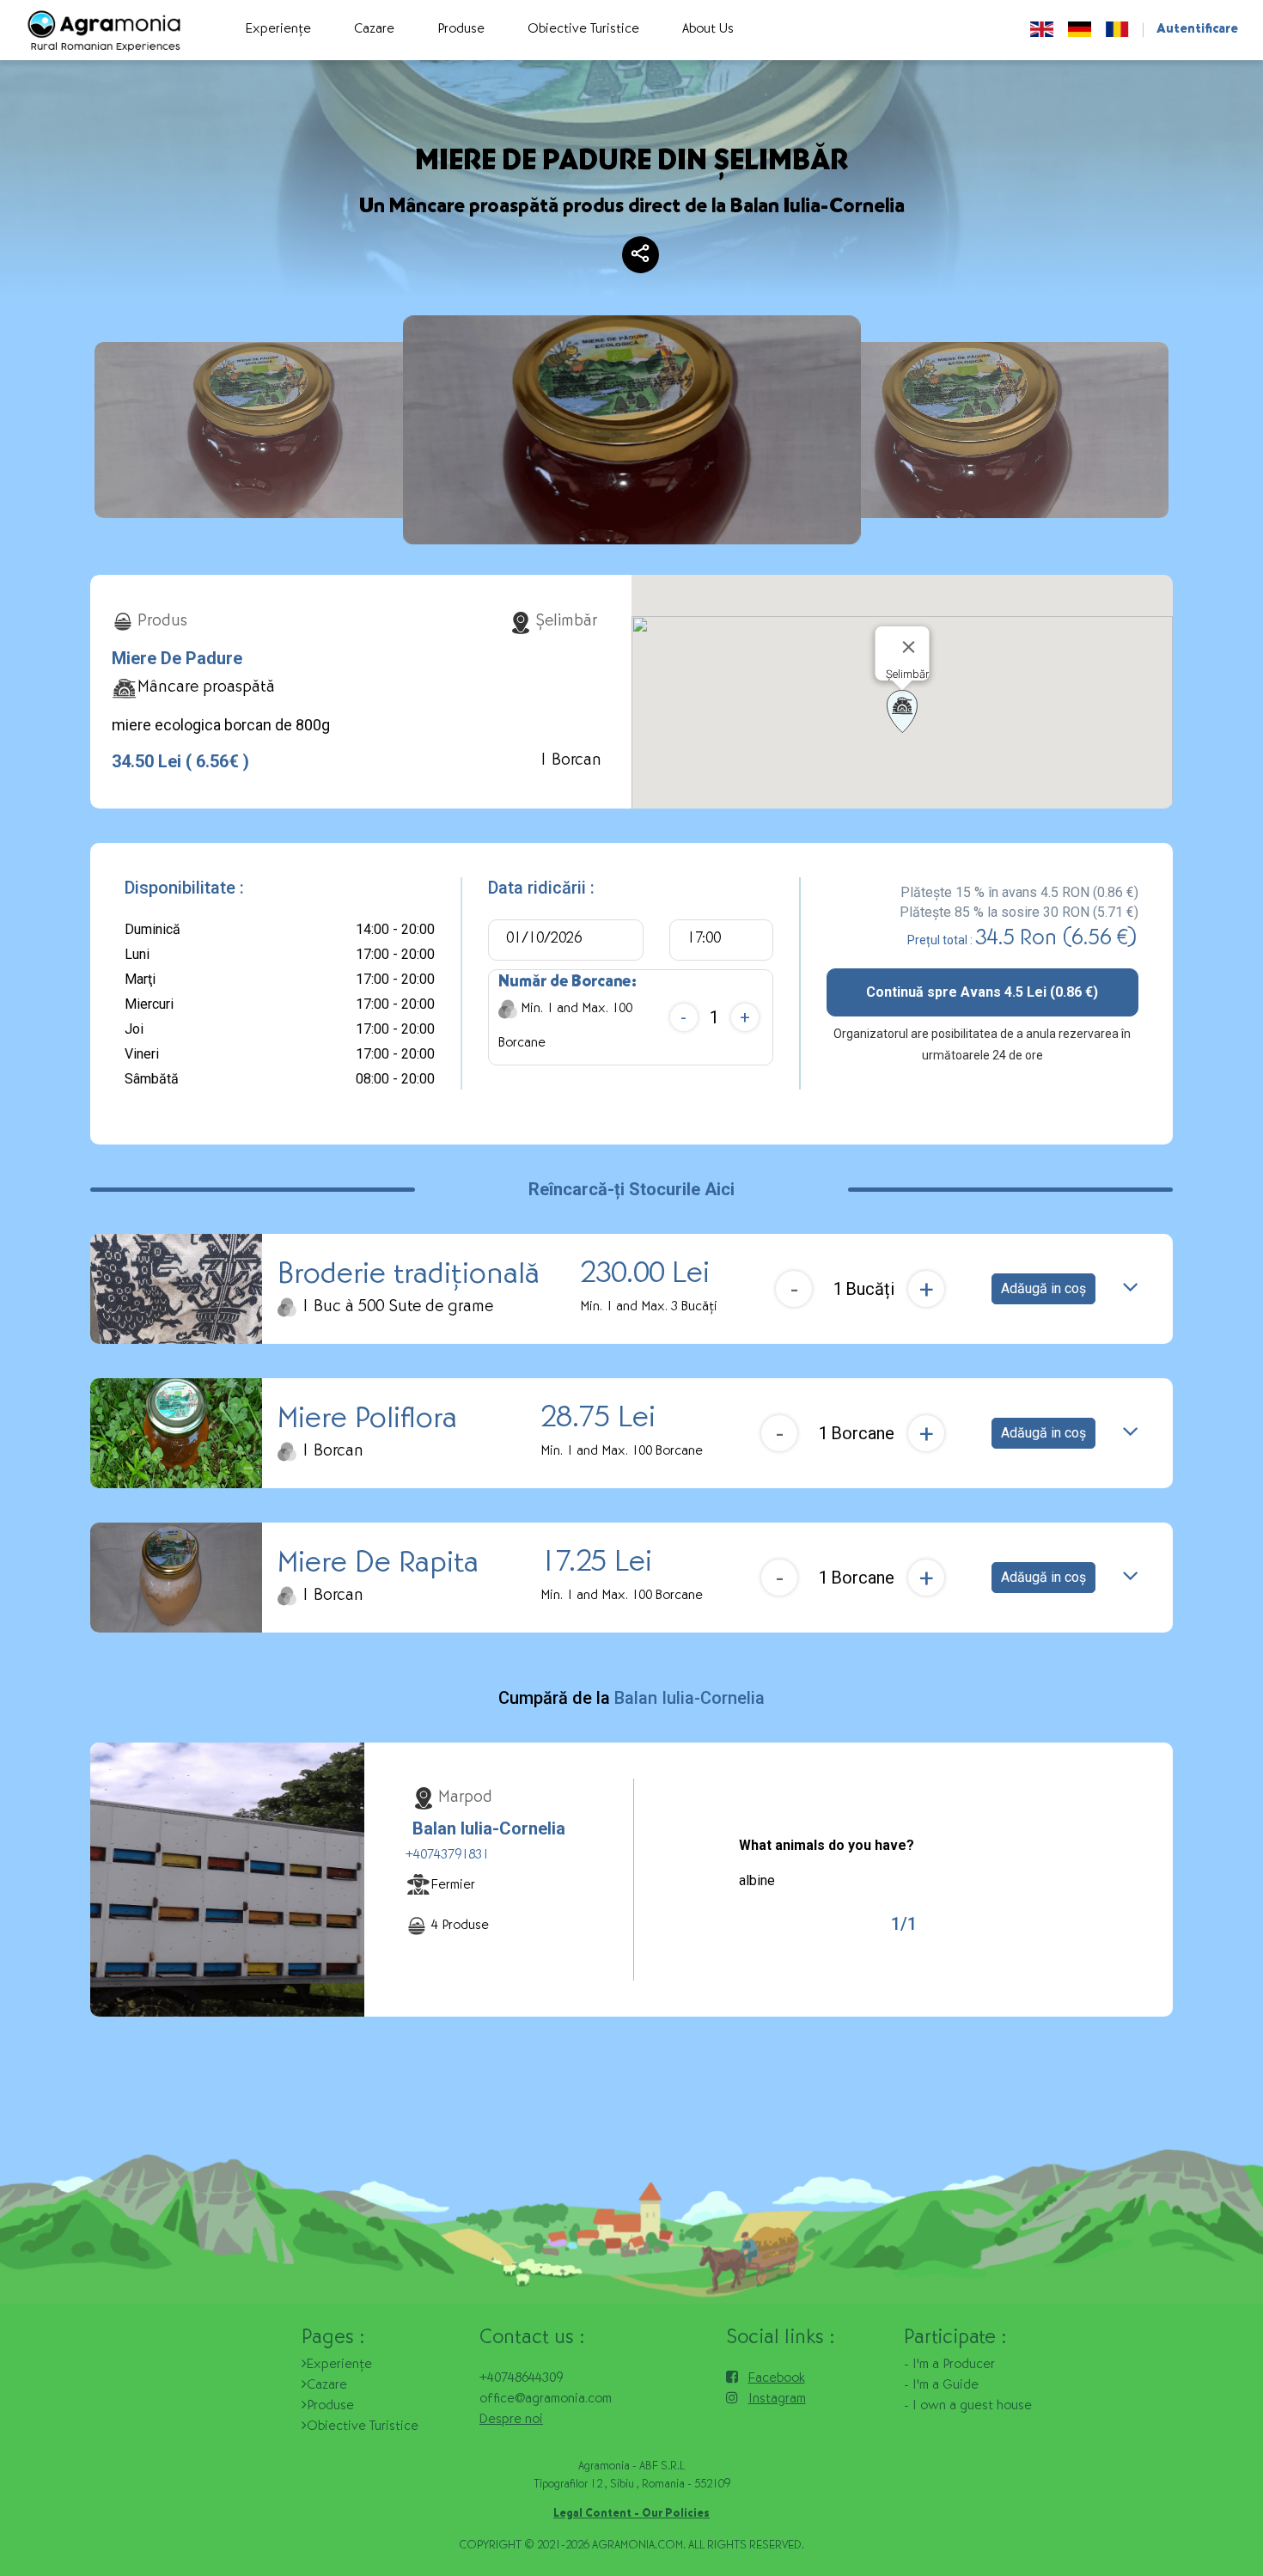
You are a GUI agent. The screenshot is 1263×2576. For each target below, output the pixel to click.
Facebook (777, 2379)
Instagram (777, 2400)
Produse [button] (461, 30)
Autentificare (1197, 30)
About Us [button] (708, 30)
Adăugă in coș (1043, 1288)
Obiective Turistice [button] (583, 30)
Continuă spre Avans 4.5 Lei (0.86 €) (982, 992)
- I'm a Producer (949, 2365)
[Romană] (1117, 30)
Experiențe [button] (278, 30)
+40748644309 (521, 2379)
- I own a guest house (968, 2407)
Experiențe (339, 2365)
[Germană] (1080, 30)
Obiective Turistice (363, 2427)
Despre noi (511, 2420)
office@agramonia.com (546, 2400)
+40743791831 (447, 1856)
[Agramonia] (103, 31)
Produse (330, 2407)
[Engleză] (1042, 30)
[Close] (909, 647)
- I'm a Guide (941, 2386)
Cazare (327, 2386)
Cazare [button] (374, 30)
